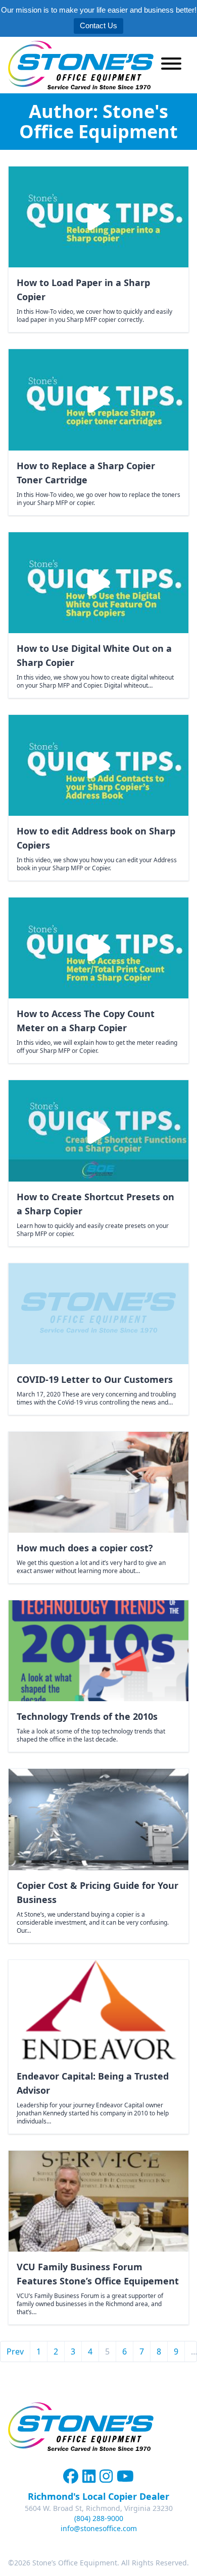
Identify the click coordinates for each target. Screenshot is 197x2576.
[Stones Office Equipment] (81, 65)
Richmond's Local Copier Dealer (98, 2496)
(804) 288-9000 (99, 2518)
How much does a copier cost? (85, 1548)
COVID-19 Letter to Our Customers (95, 1379)
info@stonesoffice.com (99, 2528)
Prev (15, 2351)
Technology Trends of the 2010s (87, 1716)
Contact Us (98, 25)
